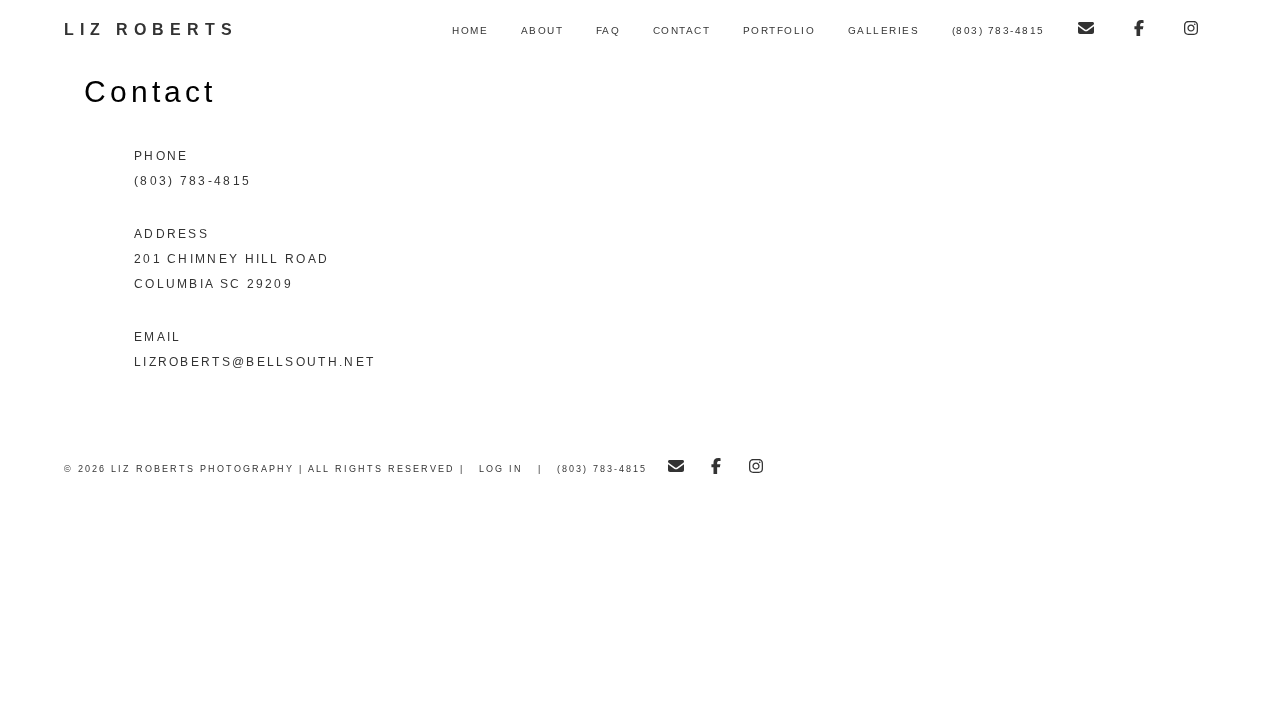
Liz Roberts (151, 29)
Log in (501, 469)
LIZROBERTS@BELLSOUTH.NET (254, 362)
